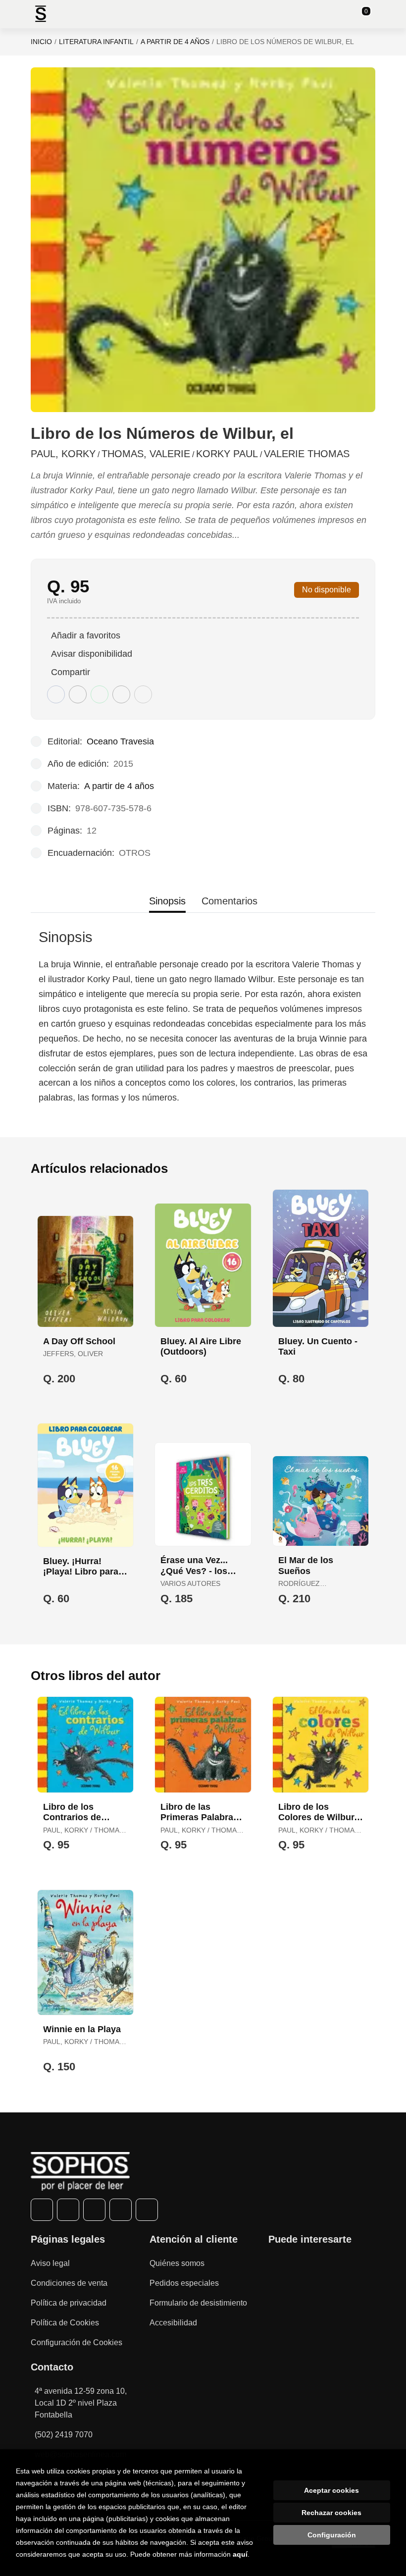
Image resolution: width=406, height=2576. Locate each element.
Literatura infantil (96, 42)
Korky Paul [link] (227, 454)
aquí (240, 2554)
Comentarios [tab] (229, 901)
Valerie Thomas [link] (307, 454)
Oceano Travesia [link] (120, 741)
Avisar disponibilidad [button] (92, 654)
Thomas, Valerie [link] (146, 454)
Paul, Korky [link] (63, 454)
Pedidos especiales (184, 2283)
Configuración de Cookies (76, 2342)
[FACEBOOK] (42, 2210)
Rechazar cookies (331, 2513)
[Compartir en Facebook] (56, 694)
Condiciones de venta (69, 2283)
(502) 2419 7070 (64, 2435)
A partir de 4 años (175, 42)
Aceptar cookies (331, 2490)
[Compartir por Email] (121, 694)
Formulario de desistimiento (198, 2303)
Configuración (332, 2535)
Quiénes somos (177, 2263)
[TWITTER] (68, 2210)
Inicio (41, 42)
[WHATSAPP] (121, 2210)
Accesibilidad (173, 2323)
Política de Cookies (65, 2323)
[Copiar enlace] (143, 694)
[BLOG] (147, 2210)
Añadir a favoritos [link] (86, 635)
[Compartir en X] (78, 694)
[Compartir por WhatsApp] (100, 694)
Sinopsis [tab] (167, 901)
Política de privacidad (69, 2303)
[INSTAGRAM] (94, 2210)
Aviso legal (50, 2263)
